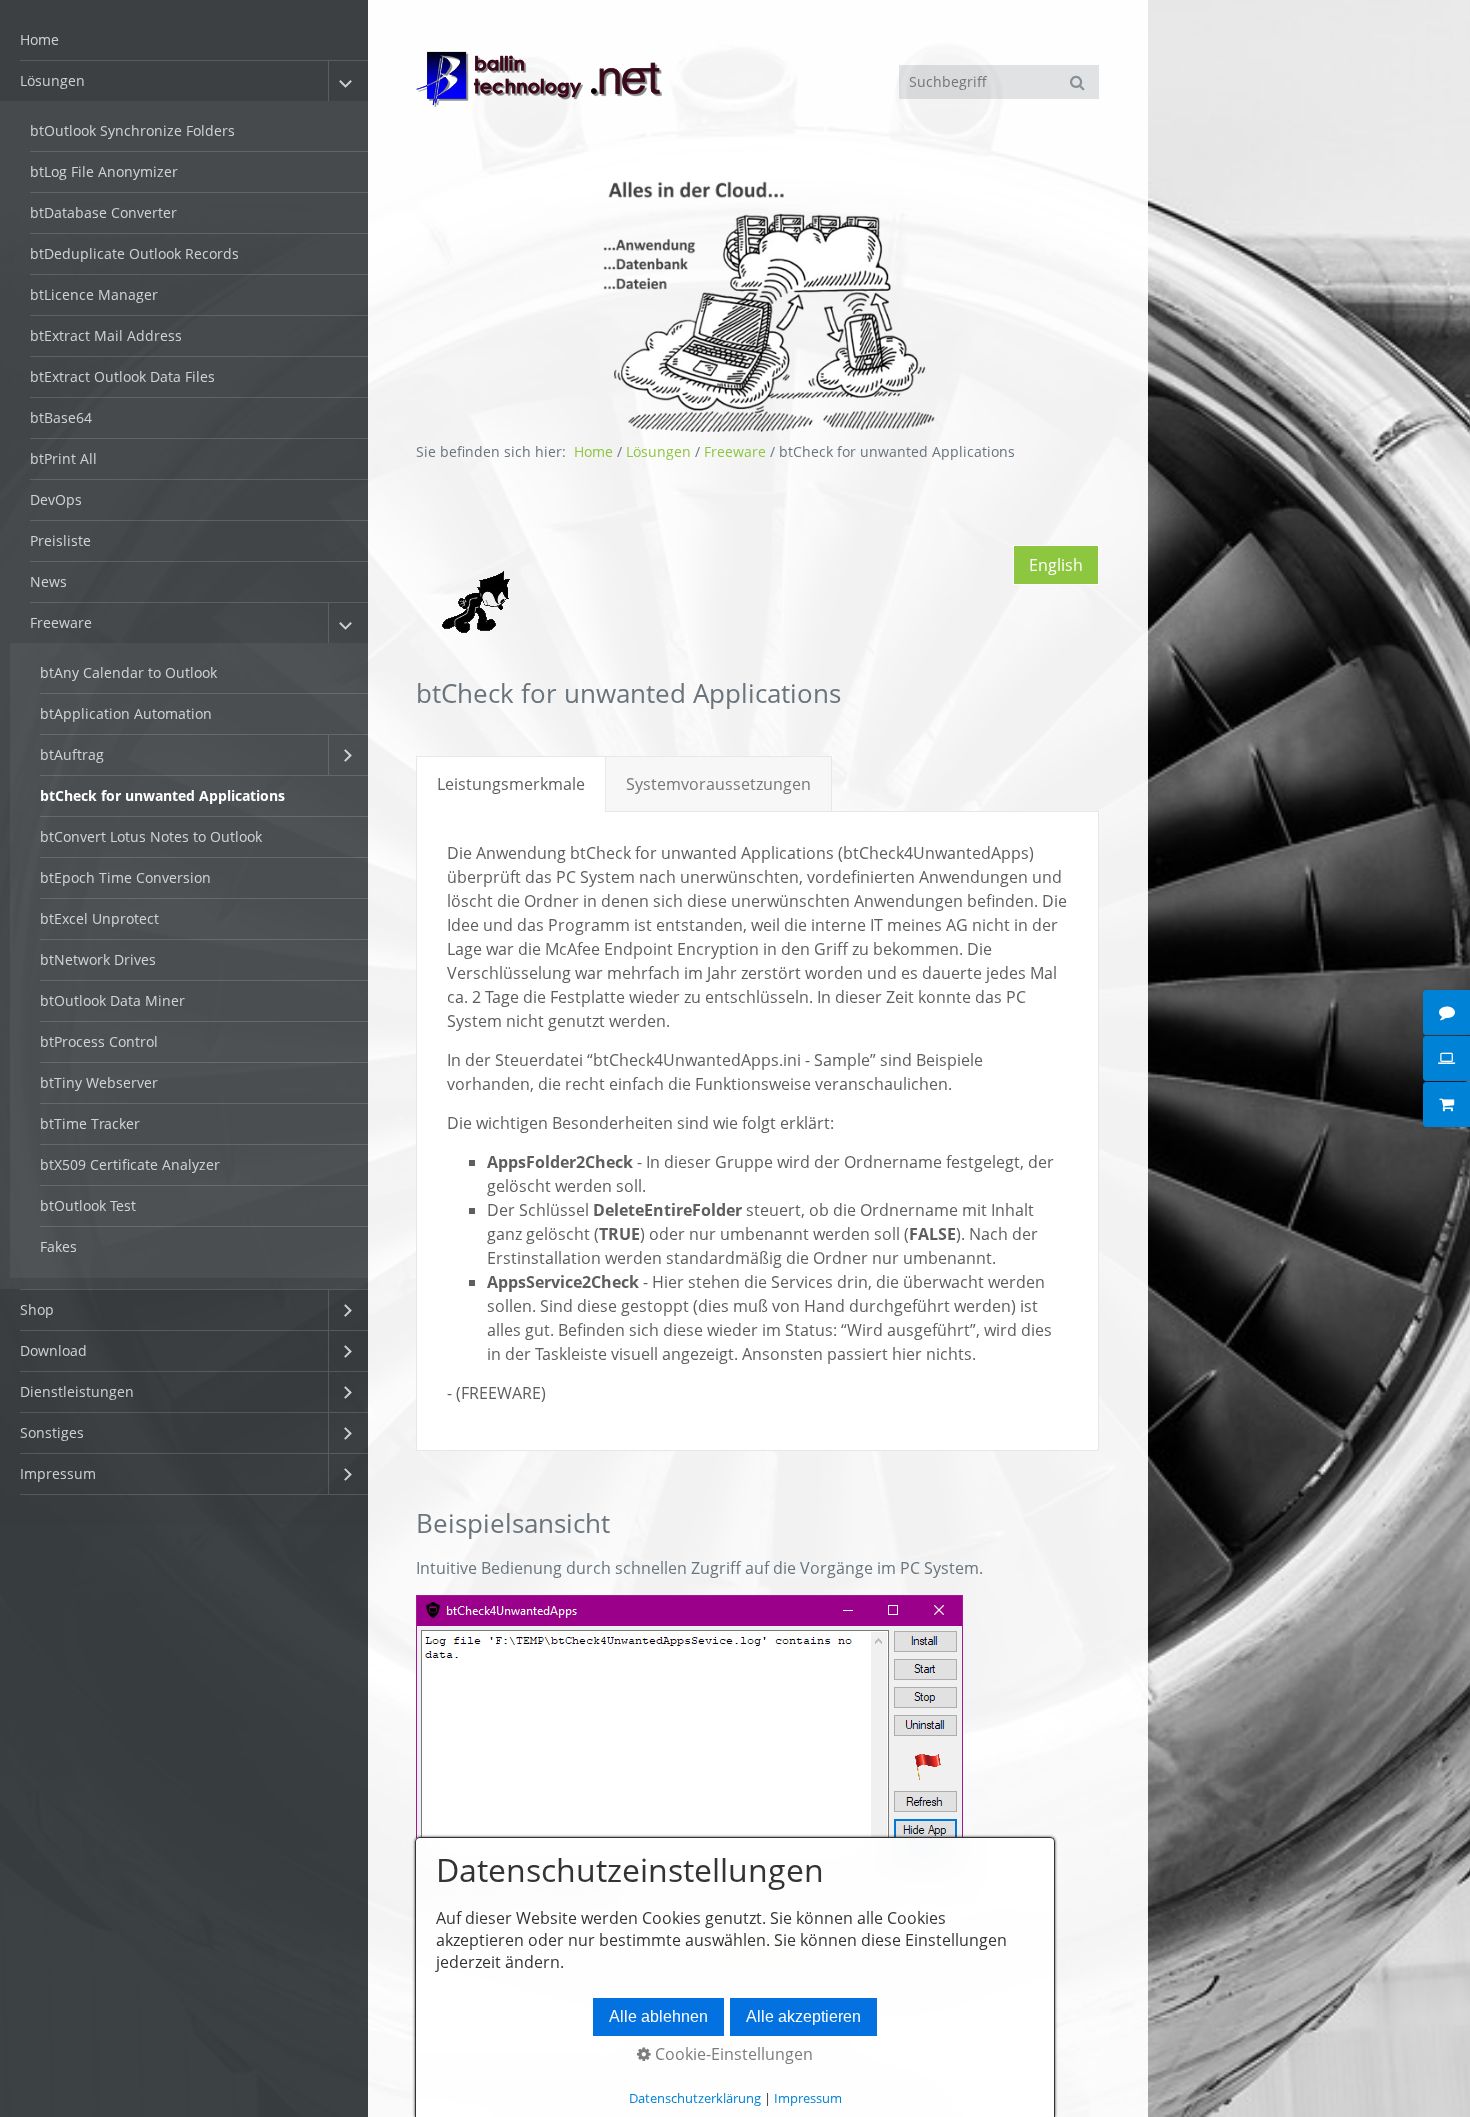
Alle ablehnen (658, 2016)
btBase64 (61, 417)
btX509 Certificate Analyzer (130, 1164)
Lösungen (52, 80)
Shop (37, 1309)
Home (39, 39)
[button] (1056, 565)
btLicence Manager (94, 294)
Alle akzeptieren (803, 2016)
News (48, 581)
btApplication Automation (126, 713)
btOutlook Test (88, 1205)
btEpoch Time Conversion (125, 877)
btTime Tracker (90, 1123)
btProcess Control (99, 1041)
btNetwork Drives (98, 959)
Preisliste (60, 540)
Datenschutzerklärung (695, 2098)
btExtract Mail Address (106, 335)
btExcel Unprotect (99, 918)
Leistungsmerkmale (511, 784)
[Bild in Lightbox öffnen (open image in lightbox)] (689, 1734)
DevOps (56, 499)
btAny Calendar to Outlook (128, 672)
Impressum (58, 1473)
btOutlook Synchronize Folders (132, 130)
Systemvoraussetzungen (718, 784)
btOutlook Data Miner (112, 1000)
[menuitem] (184, 40)
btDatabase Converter (103, 212)
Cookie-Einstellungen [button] (732, 2054)
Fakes (58, 1246)
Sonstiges (52, 1432)
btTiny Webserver (99, 1082)
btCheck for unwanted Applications (162, 795)
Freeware (61, 622)
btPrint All (63, 458)
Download (53, 1350)
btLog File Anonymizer (104, 171)
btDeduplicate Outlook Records (134, 253)
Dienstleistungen (77, 1391)
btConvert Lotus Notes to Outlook (151, 836)
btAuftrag (72, 754)
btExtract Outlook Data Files (122, 376)
